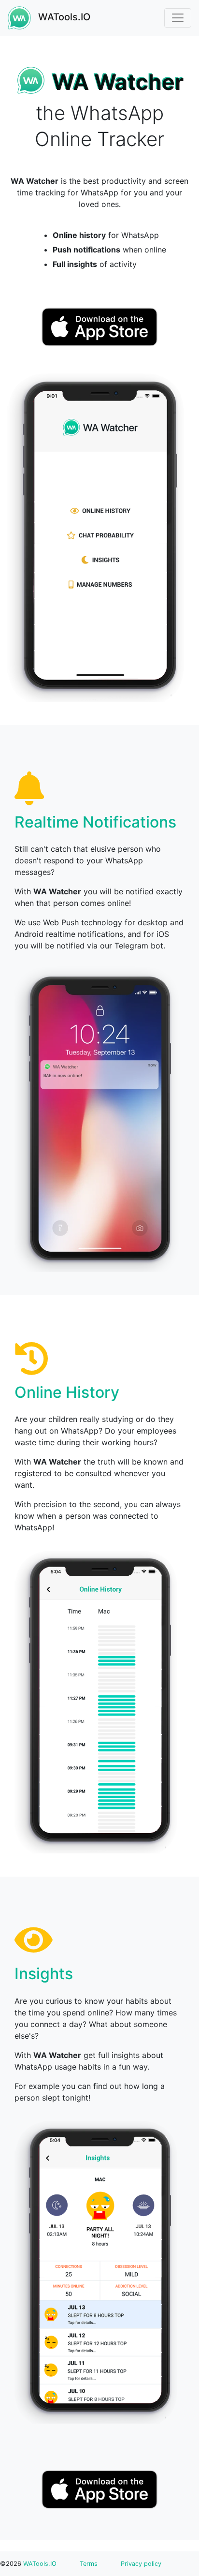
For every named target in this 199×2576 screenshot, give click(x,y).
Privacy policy (141, 2564)
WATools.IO (63, 17)
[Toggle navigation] (178, 18)
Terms (89, 2564)
